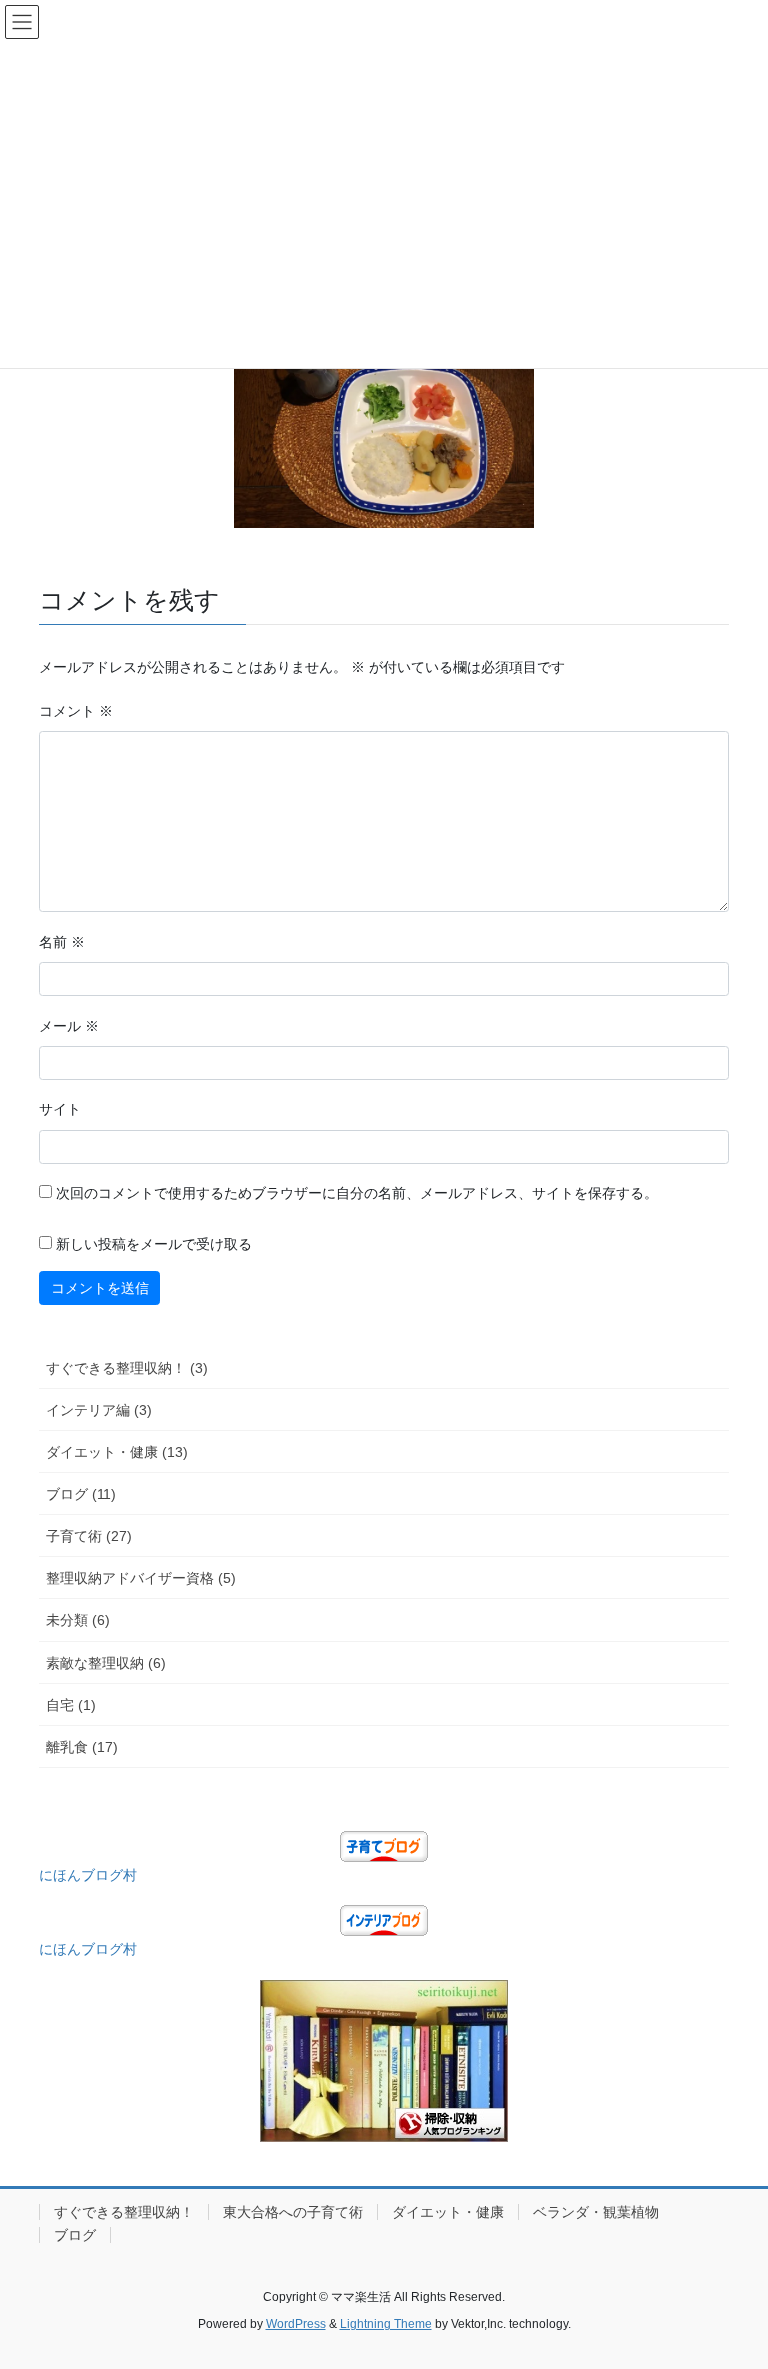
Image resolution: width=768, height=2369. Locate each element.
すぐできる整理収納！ (124, 2212)
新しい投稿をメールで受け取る (154, 1244)
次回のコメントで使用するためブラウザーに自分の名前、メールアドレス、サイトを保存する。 (357, 1193)
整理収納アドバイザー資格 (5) (141, 1578)
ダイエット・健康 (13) (117, 1452)
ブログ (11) (81, 1494)
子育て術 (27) (89, 1536)
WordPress (296, 2324)
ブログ (75, 2235)
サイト (60, 1109)
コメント (76, 711)
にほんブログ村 (88, 1875)
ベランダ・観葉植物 (596, 2212)
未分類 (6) (78, 1620)
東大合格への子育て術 (293, 2212)
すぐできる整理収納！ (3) (127, 1368)
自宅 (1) (71, 1705)
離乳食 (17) (82, 1747)
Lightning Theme (386, 2324)
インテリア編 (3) (99, 1410)
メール (69, 1026)
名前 (62, 942)
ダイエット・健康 (448, 2212)
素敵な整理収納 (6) (106, 1663)
